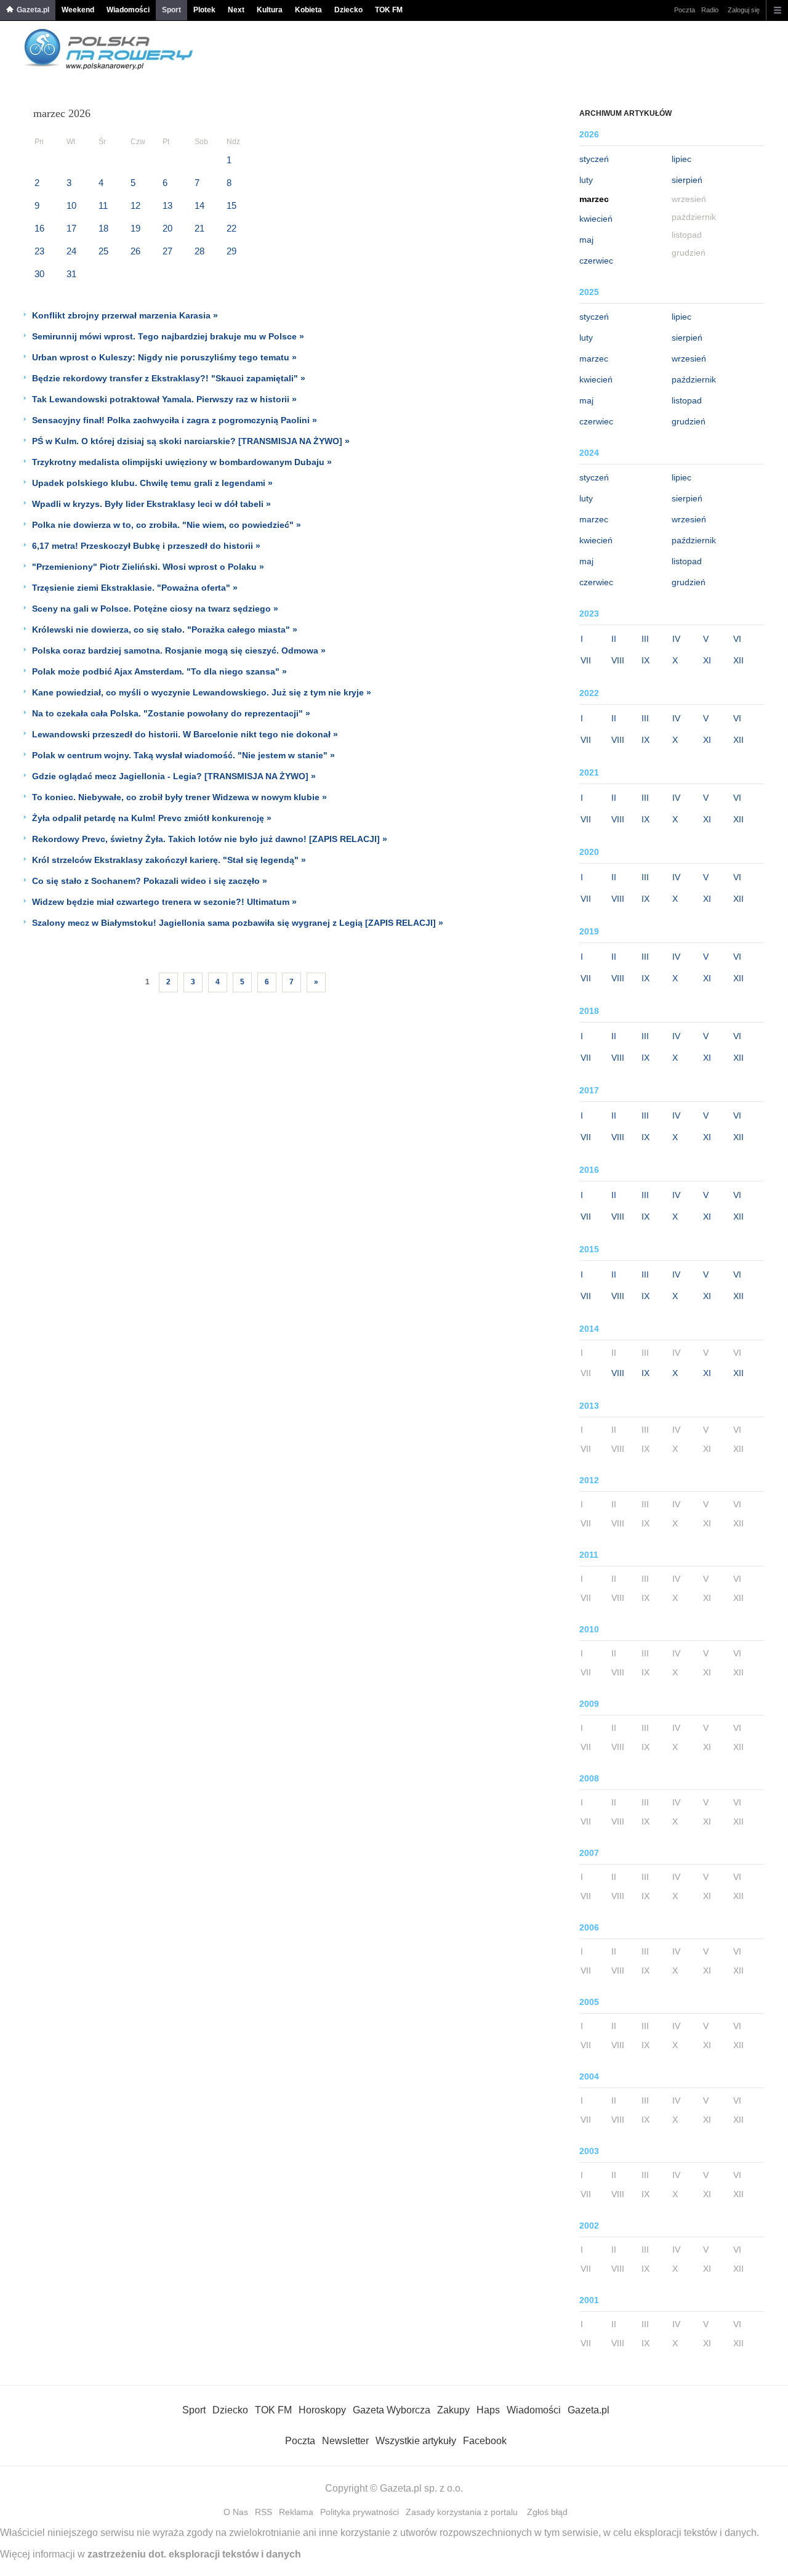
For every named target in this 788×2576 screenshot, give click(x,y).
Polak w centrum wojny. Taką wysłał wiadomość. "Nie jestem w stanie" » (183, 755)
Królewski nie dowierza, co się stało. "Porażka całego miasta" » (165, 630)
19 (135, 228)
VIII (618, 660)
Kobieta (308, 10)
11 (103, 205)
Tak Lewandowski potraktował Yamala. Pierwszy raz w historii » (164, 399)
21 (199, 228)
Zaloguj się (744, 10)
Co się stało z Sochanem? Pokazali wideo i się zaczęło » (150, 881)
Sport (171, 10)
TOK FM (389, 10)
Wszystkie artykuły (416, 2441)
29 (231, 251)
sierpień (687, 180)
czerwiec (596, 261)
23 (39, 251)
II (614, 639)
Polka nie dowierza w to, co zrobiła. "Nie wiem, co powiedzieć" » (167, 525)
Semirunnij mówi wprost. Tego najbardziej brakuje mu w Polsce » (168, 336)
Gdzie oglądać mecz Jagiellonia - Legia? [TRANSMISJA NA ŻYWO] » (174, 776)
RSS (263, 2512)
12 (135, 205)
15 (231, 205)
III (645, 639)
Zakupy (453, 2410)
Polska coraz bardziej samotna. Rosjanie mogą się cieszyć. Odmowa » (179, 650)
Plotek (204, 10)
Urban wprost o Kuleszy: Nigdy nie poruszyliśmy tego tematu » (164, 357)
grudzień (689, 421)
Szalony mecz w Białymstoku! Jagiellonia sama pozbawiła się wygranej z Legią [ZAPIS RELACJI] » (238, 923)
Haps (488, 2410)
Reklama (296, 2512)
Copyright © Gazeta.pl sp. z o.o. (394, 2488)
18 (103, 228)
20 (167, 228)
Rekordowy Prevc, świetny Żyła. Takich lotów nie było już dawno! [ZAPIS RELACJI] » (210, 839)
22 (231, 228)
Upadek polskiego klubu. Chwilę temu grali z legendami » (152, 483)
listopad (687, 400)
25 (103, 251)
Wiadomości (128, 10)
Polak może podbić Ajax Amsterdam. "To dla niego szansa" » (159, 671)
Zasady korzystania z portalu (462, 2512)
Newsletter (345, 2441)
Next (236, 10)
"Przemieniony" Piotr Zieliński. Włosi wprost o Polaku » (148, 567)
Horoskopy (322, 2410)
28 (199, 251)
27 (167, 251)
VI (737, 639)
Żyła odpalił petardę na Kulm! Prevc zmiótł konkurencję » (152, 818)
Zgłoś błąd (547, 2512)
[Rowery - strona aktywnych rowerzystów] (109, 67)
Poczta (685, 10)
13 (167, 205)
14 (199, 205)
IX (645, 660)
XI (707, 660)
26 (135, 251)
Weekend (78, 10)
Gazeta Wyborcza (392, 2410)
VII (586, 660)
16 (39, 228)
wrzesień (689, 358)
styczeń (594, 159)
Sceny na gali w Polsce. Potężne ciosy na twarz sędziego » (155, 609)
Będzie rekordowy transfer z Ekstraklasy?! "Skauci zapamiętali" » (169, 378)
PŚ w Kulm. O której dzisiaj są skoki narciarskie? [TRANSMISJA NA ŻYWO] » (191, 441)
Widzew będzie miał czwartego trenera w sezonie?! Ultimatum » (164, 902)
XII (738, 660)
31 (71, 274)
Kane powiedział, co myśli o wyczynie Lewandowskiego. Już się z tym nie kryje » (202, 692)
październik (694, 379)
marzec (594, 358)
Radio (710, 10)
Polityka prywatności (360, 2512)
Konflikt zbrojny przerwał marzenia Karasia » (125, 315)
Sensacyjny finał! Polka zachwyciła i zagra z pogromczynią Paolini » (175, 420)
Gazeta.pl (33, 10)
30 (39, 274)
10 (71, 205)
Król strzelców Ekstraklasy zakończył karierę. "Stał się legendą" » (169, 860)
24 (71, 251)
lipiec (681, 159)
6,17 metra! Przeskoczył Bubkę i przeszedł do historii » (146, 546)
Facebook (485, 2441)
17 (71, 228)
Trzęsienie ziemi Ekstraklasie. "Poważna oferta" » (135, 588)
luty (586, 180)
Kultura (270, 10)
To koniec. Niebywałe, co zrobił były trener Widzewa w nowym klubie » (179, 797)
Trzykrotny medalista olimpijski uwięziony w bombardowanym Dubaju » (182, 462)
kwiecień (596, 219)
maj (586, 240)
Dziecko (348, 10)
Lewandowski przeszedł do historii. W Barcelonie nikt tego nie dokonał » (185, 734)
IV (676, 639)
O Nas (236, 2512)
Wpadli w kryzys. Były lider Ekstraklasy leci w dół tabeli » (151, 504)
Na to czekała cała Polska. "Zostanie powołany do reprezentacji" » (171, 713)
